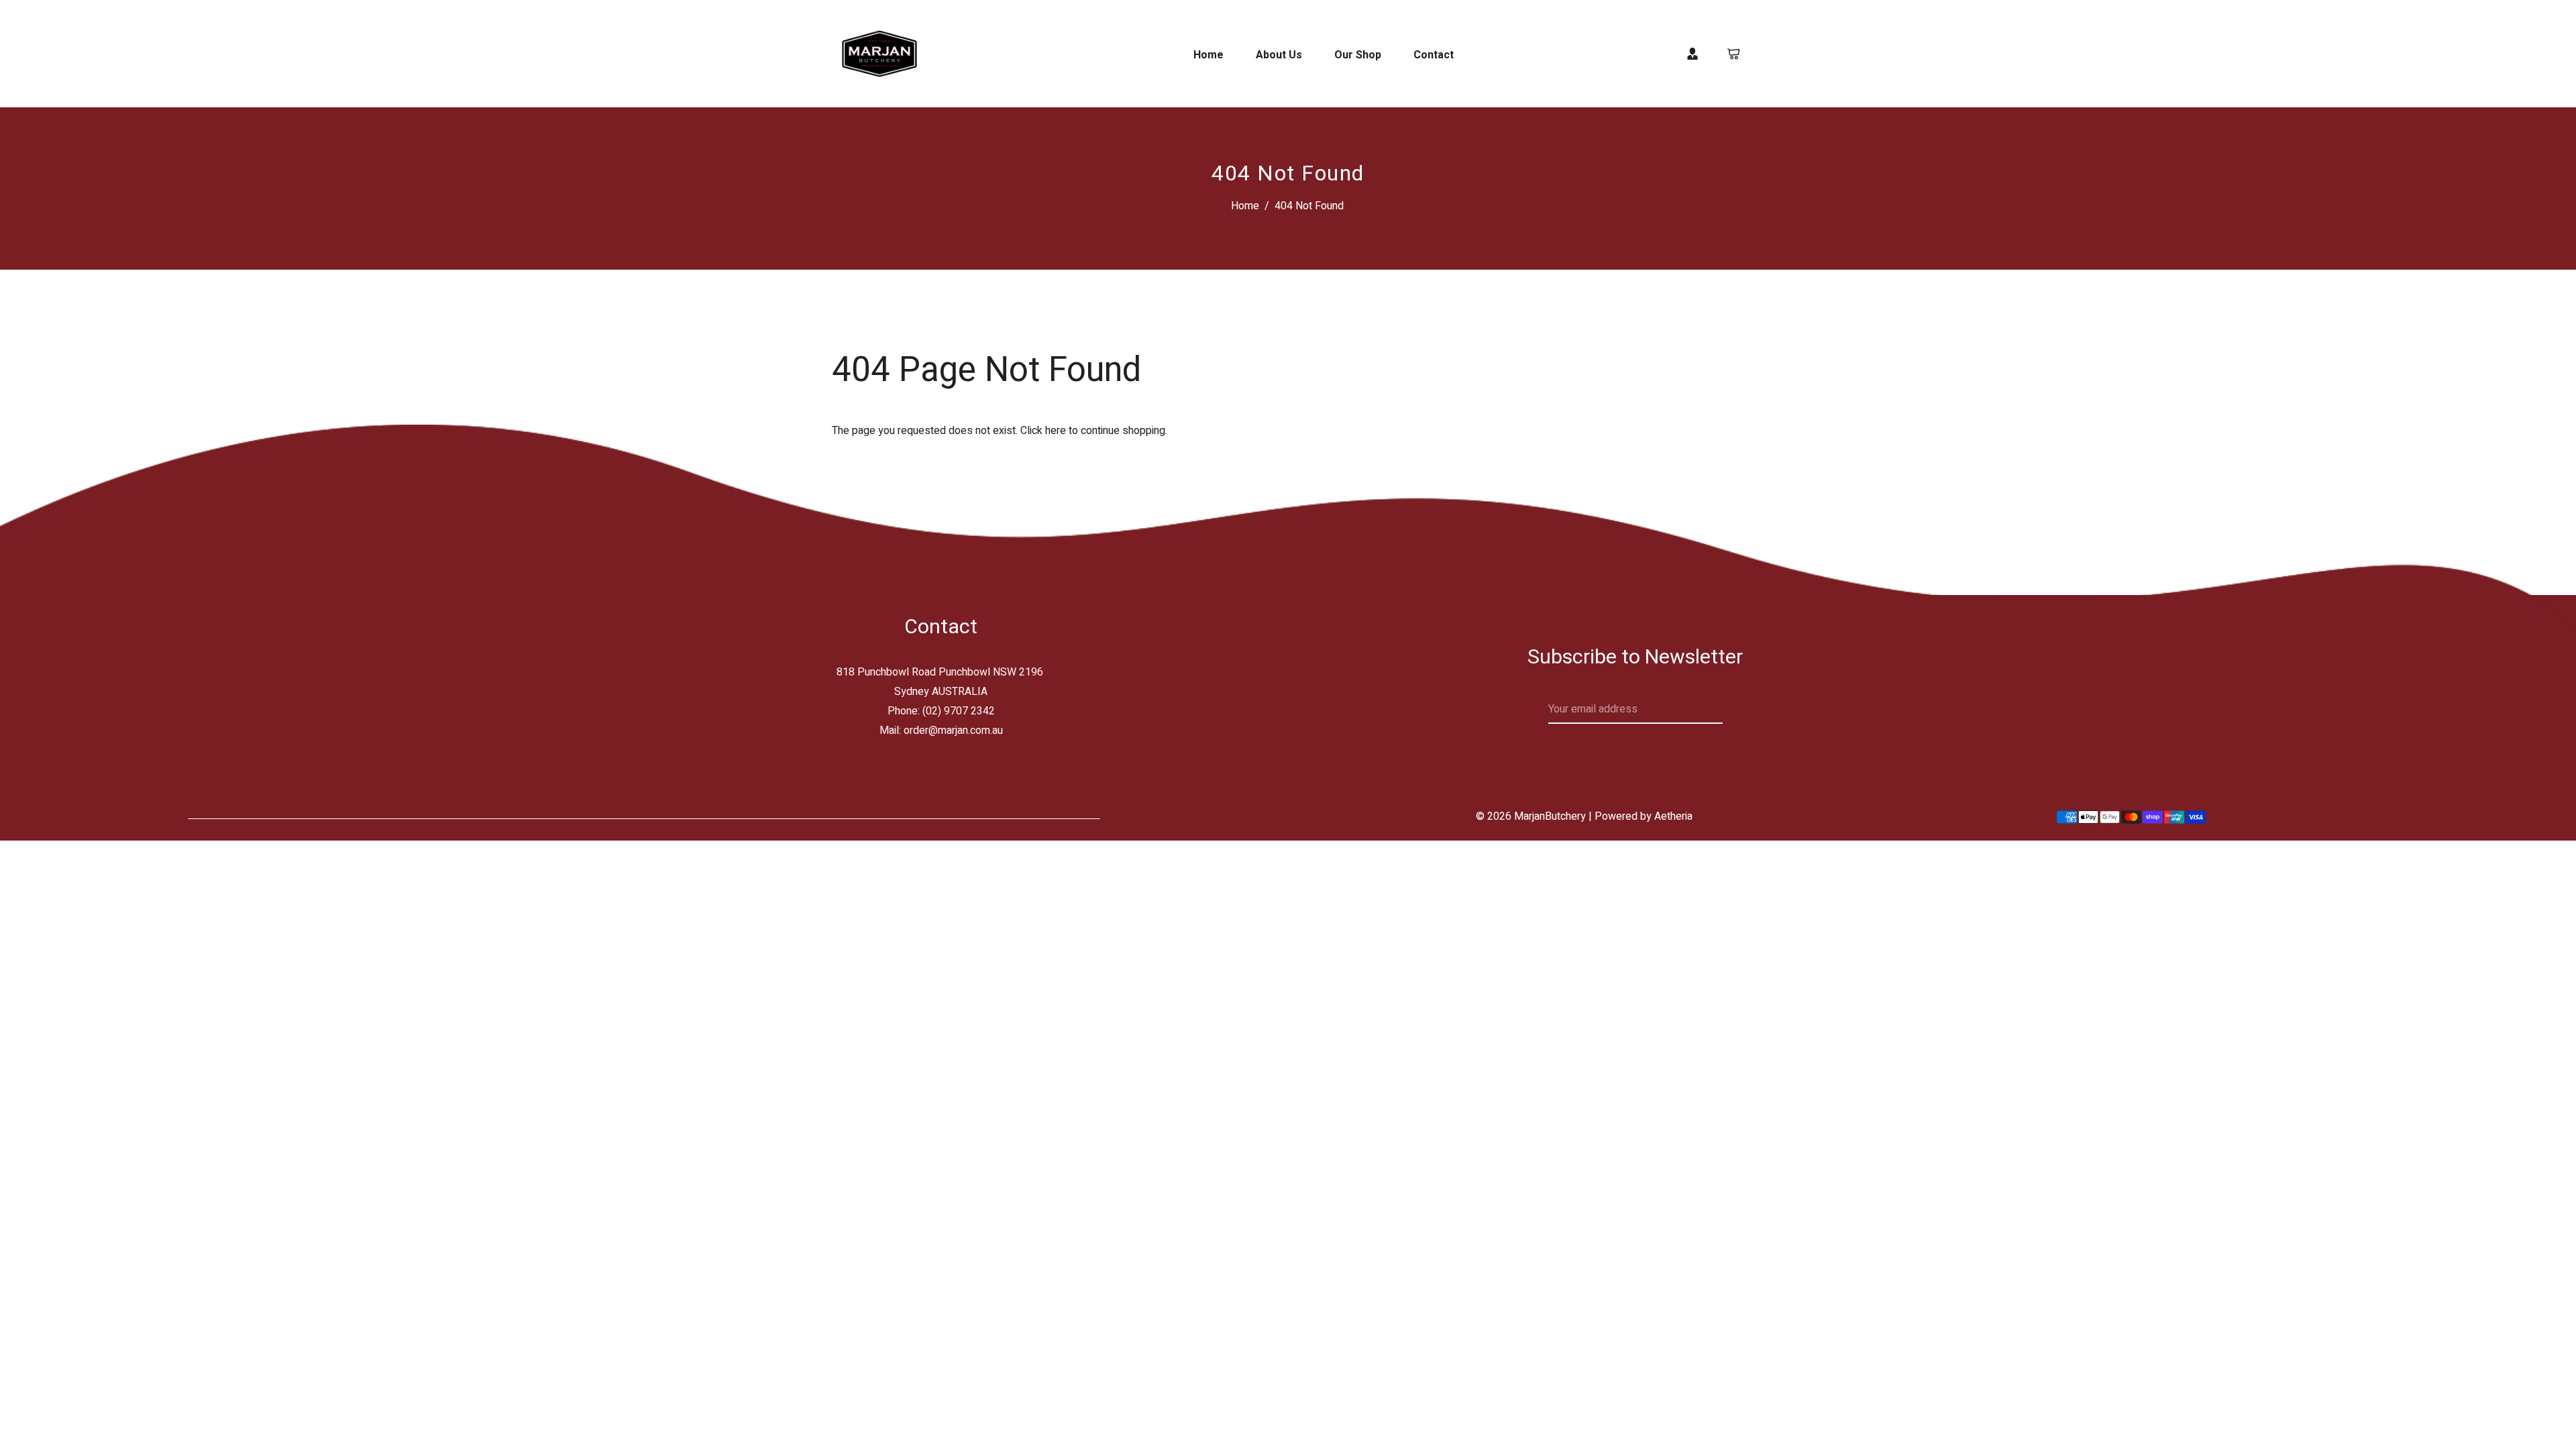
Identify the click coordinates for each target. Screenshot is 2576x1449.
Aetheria (1673, 816)
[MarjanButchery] (879, 53)
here (1056, 431)
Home (1245, 206)
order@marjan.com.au (953, 731)
